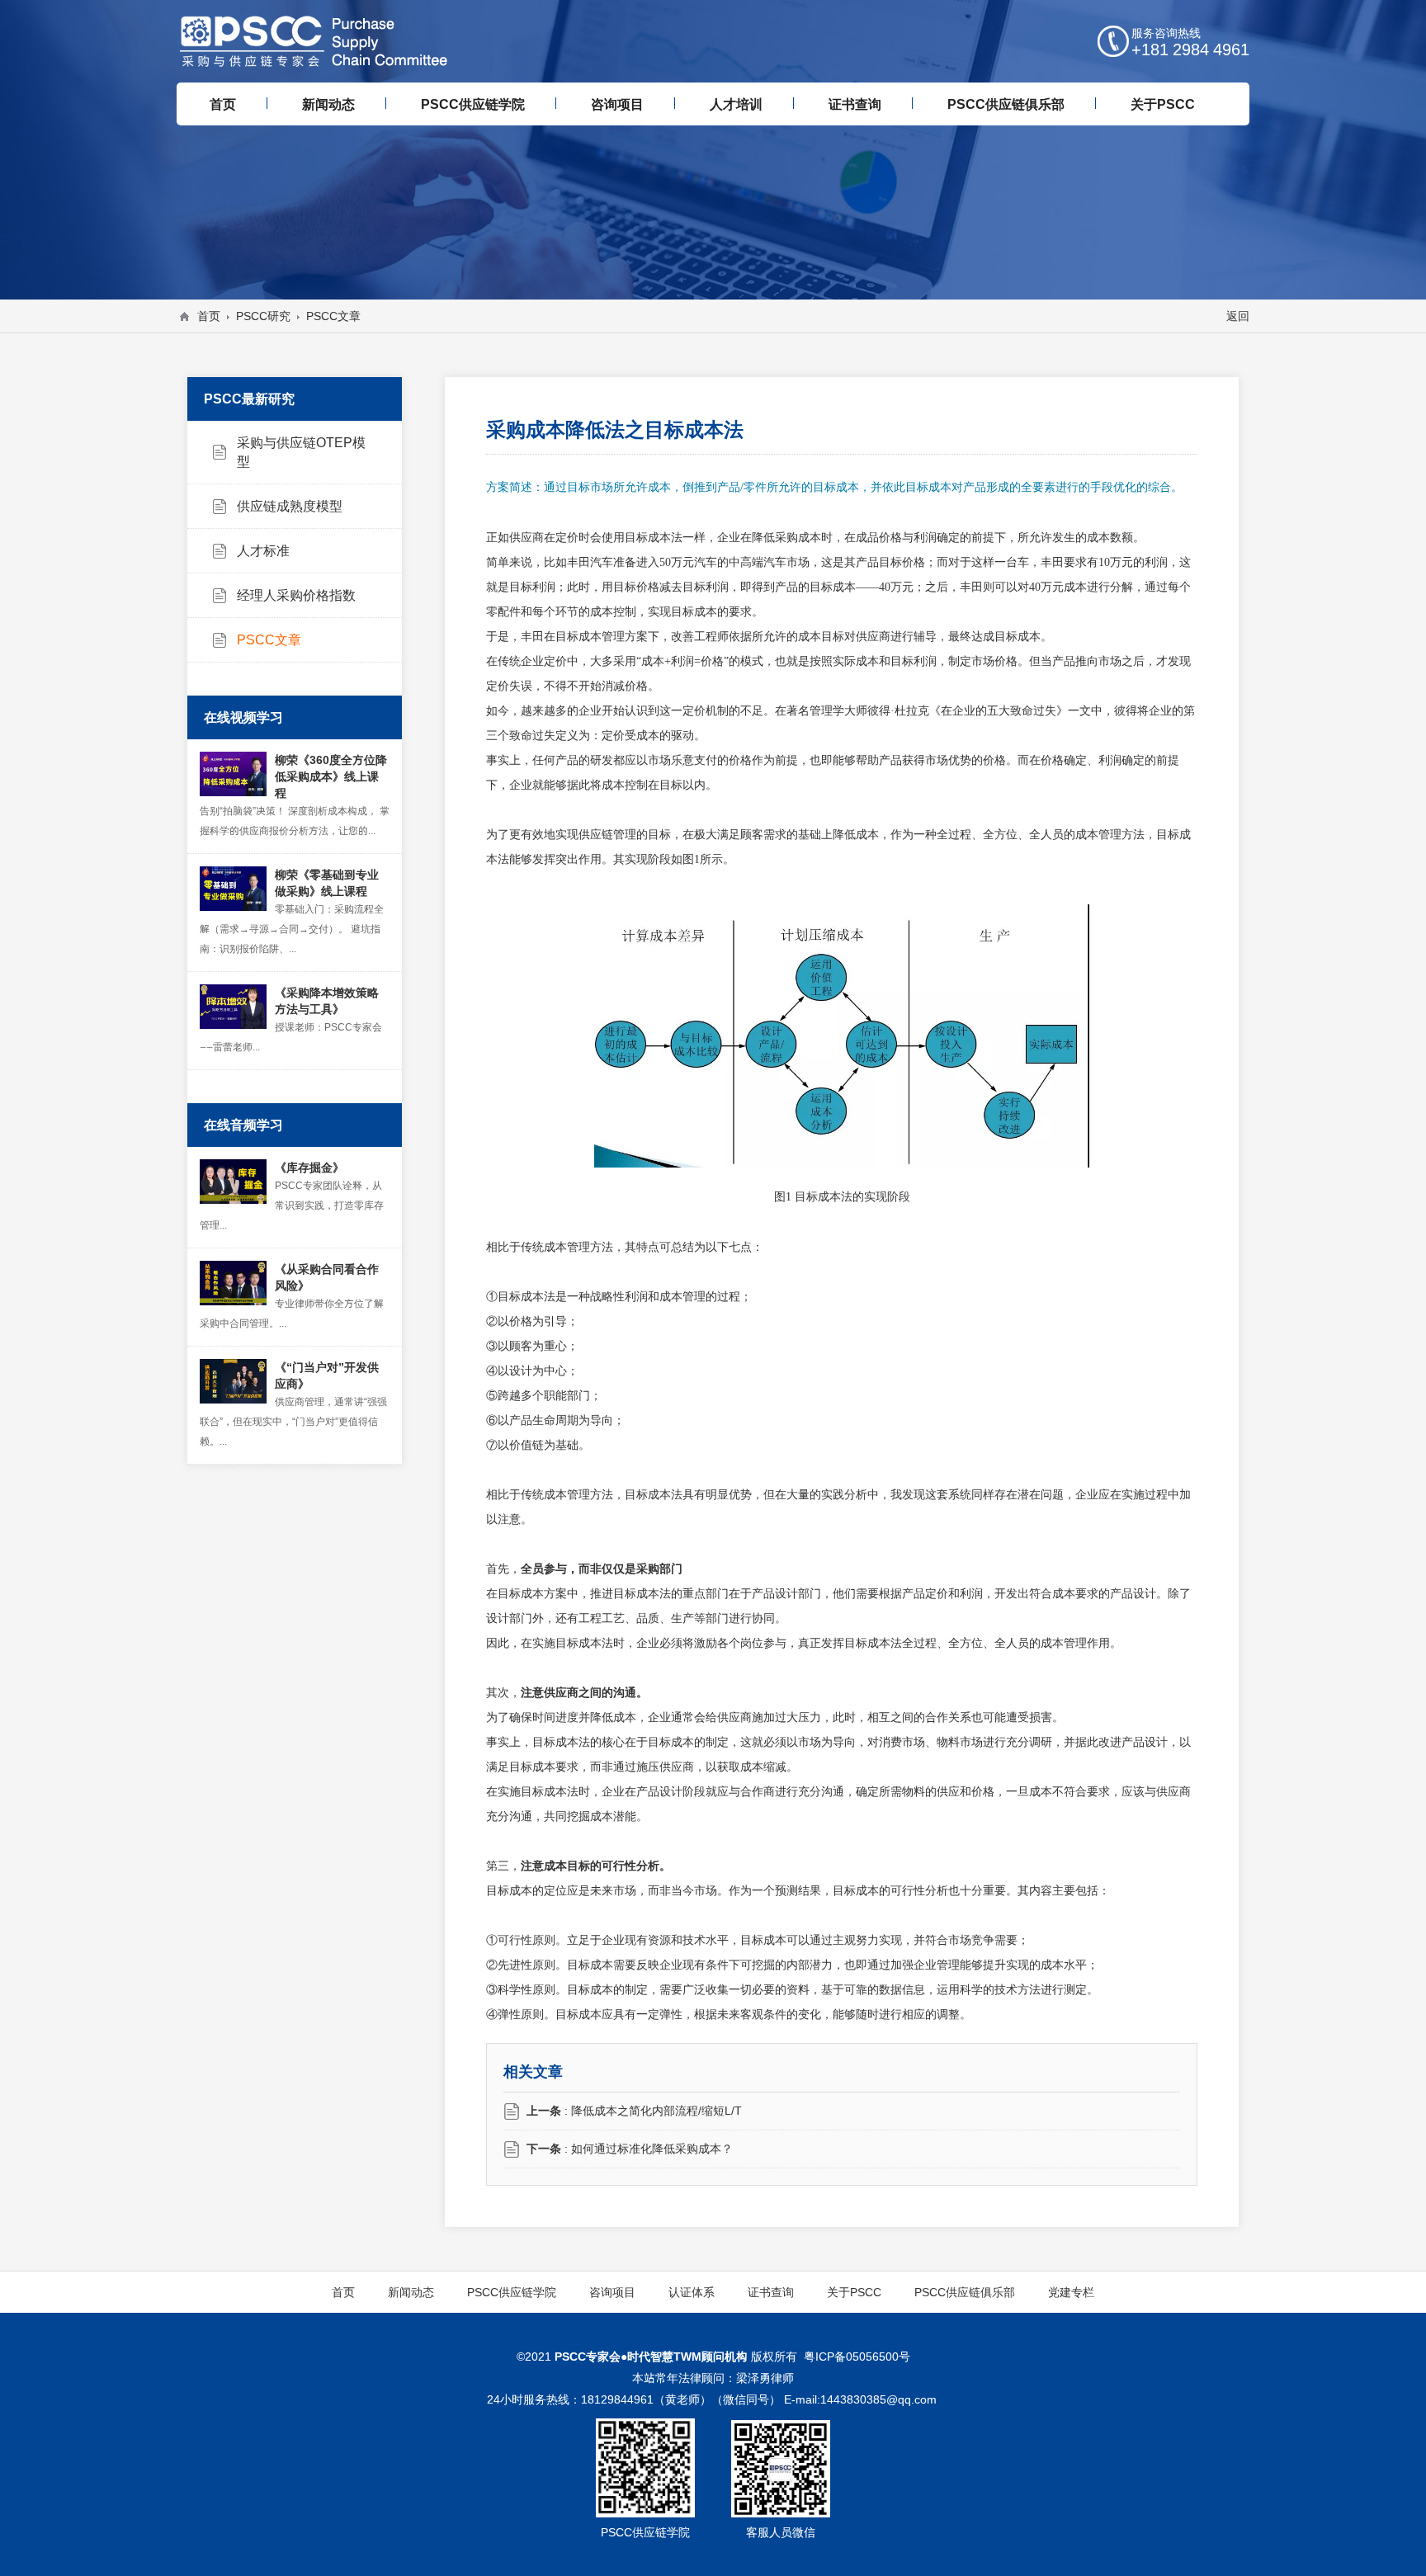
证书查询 (771, 2292)
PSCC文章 (269, 639)
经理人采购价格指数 (296, 595)
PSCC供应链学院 (512, 2292)
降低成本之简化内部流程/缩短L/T (656, 2111)
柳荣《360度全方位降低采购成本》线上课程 (331, 776)
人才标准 (263, 550)
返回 (1238, 316)
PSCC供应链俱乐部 (965, 2292)
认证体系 (692, 2292)
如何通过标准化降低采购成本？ (652, 2149)
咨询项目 (612, 2292)
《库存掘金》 (309, 1168)
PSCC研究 (263, 316)
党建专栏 (1071, 2292)
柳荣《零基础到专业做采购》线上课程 (327, 883)
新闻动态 (411, 2292)
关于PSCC (854, 2292)
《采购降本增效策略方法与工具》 (327, 1001)
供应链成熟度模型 (290, 506)
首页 (209, 316)
